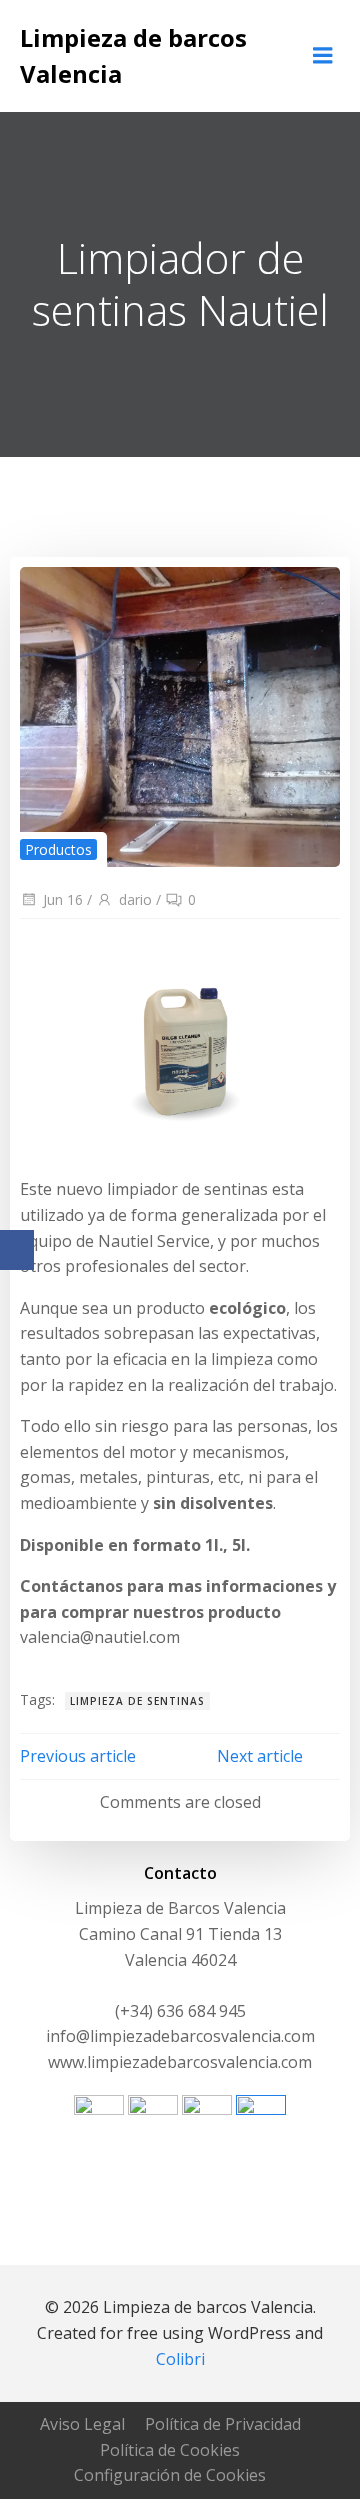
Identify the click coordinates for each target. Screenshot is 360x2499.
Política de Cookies (170, 2450)
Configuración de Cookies (170, 2475)
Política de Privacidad (223, 2424)
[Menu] (323, 56)
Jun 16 (63, 899)
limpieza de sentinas (137, 1701)
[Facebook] (17, 1250)
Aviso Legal (82, 2424)
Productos (58, 849)
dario (135, 899)
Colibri (180, 2359)
